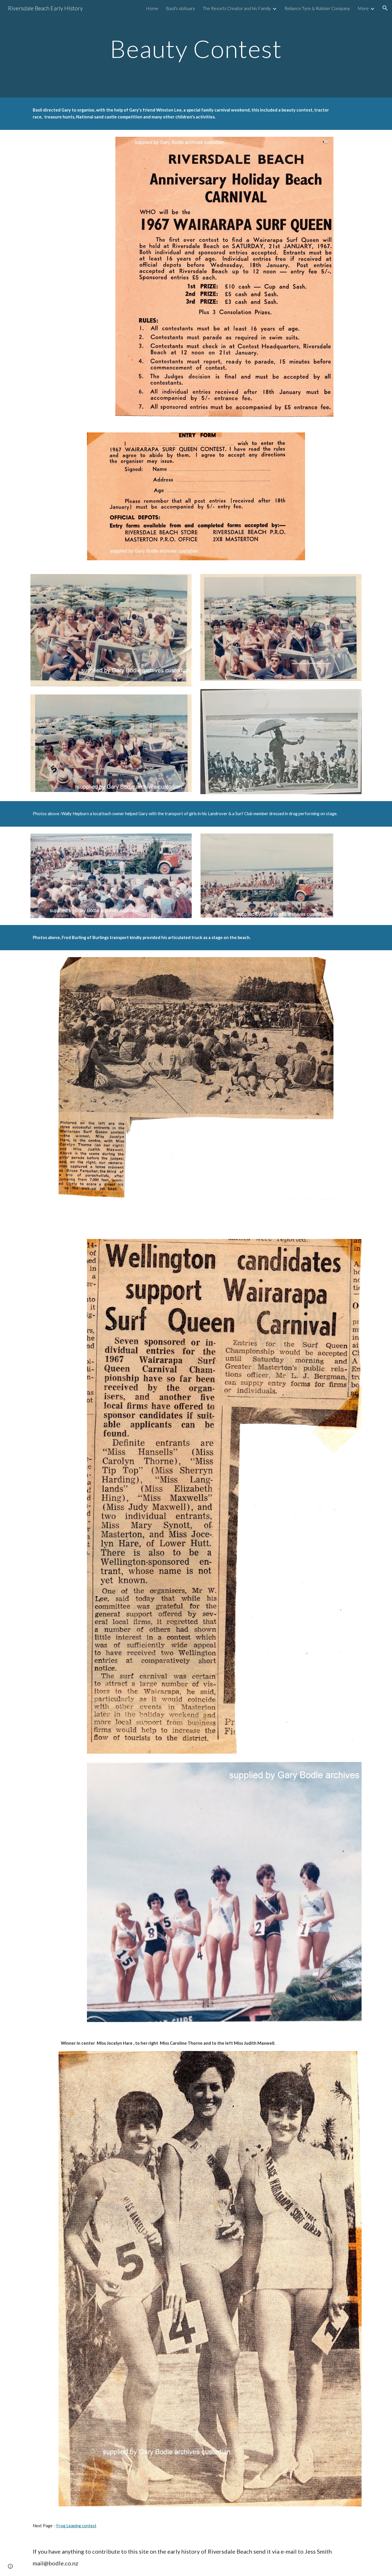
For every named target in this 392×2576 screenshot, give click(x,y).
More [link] (363, 8)
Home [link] (152, 8)
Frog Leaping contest (76, 2526)
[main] (196, 49)
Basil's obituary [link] (181, 8)
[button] (385, 8)
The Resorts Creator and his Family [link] (237, 8)
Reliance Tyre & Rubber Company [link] (317, 8)
